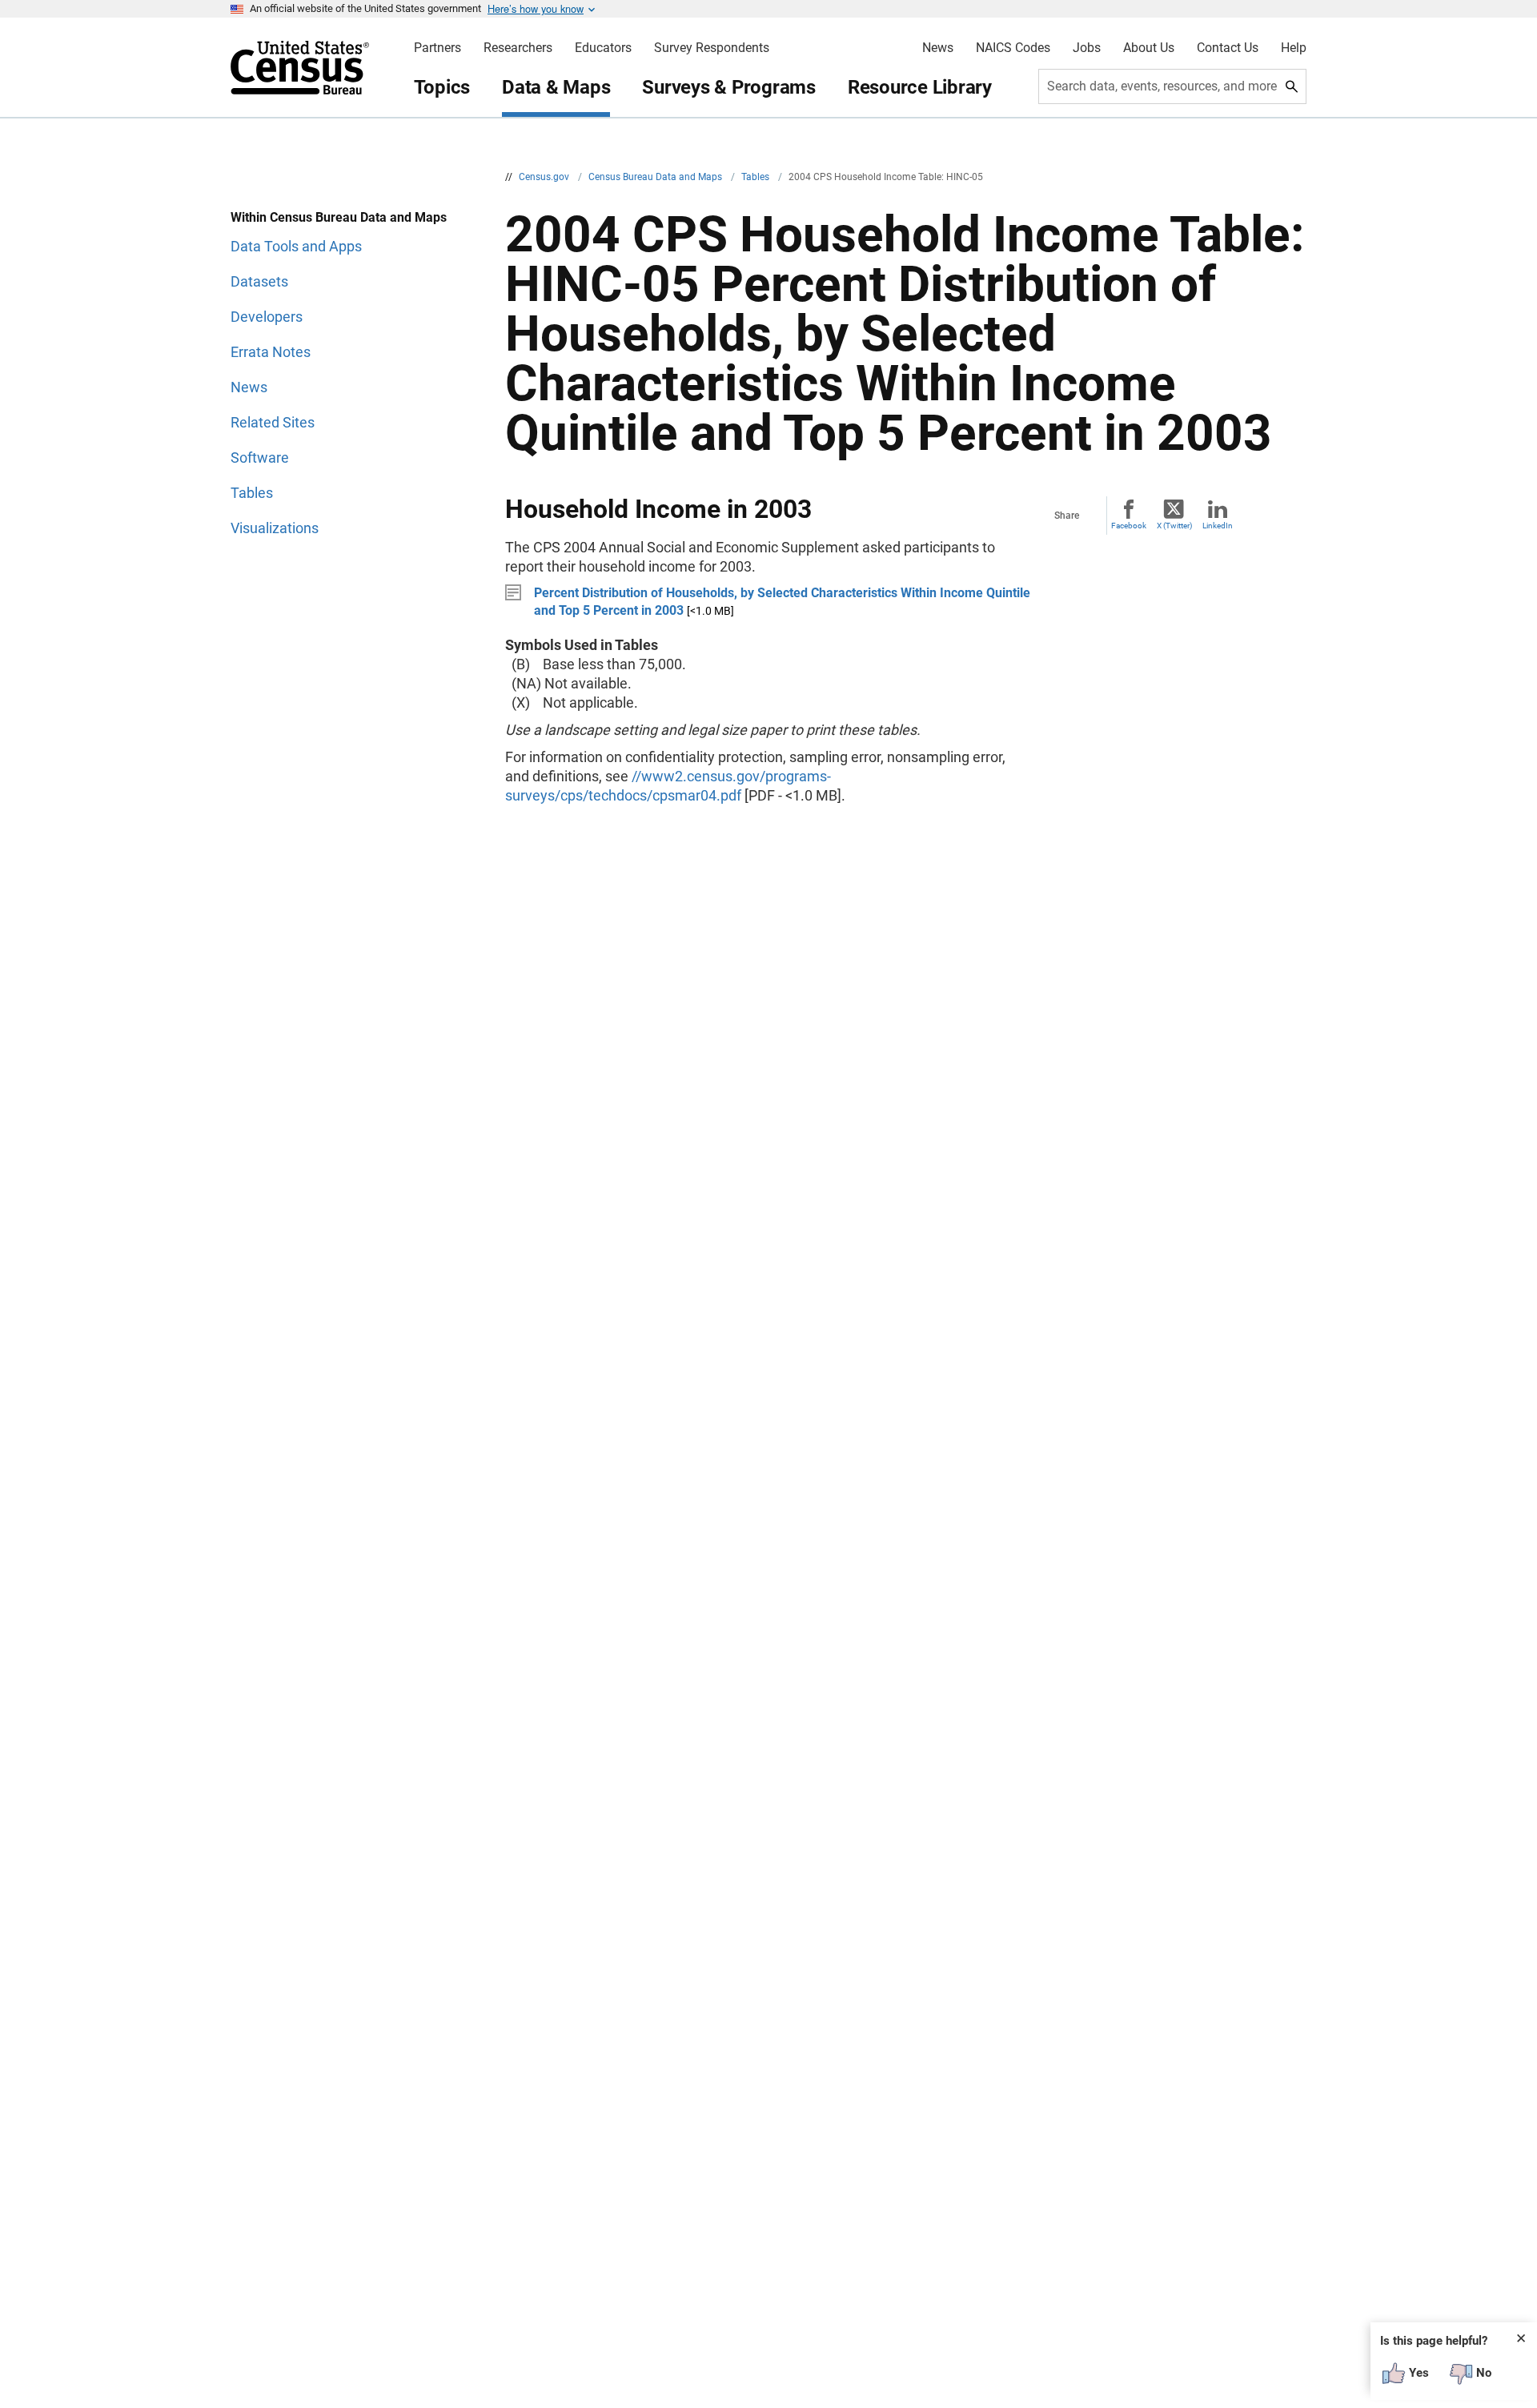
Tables (756, 177)
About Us (1149, 48)
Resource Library (920, 87)
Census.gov (545, 177)
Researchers (518, 48)
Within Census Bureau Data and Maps (339, 217)
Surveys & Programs (729, 87)
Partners (437, 48)
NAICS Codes (1013, 48)
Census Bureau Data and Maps (656, 177)
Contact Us (1228, 48)
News (938, 48)
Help (1294, 48)
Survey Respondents (712, 48)
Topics (442, 87)
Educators (603, 48)
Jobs (1087, 48)
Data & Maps (556, 87)
